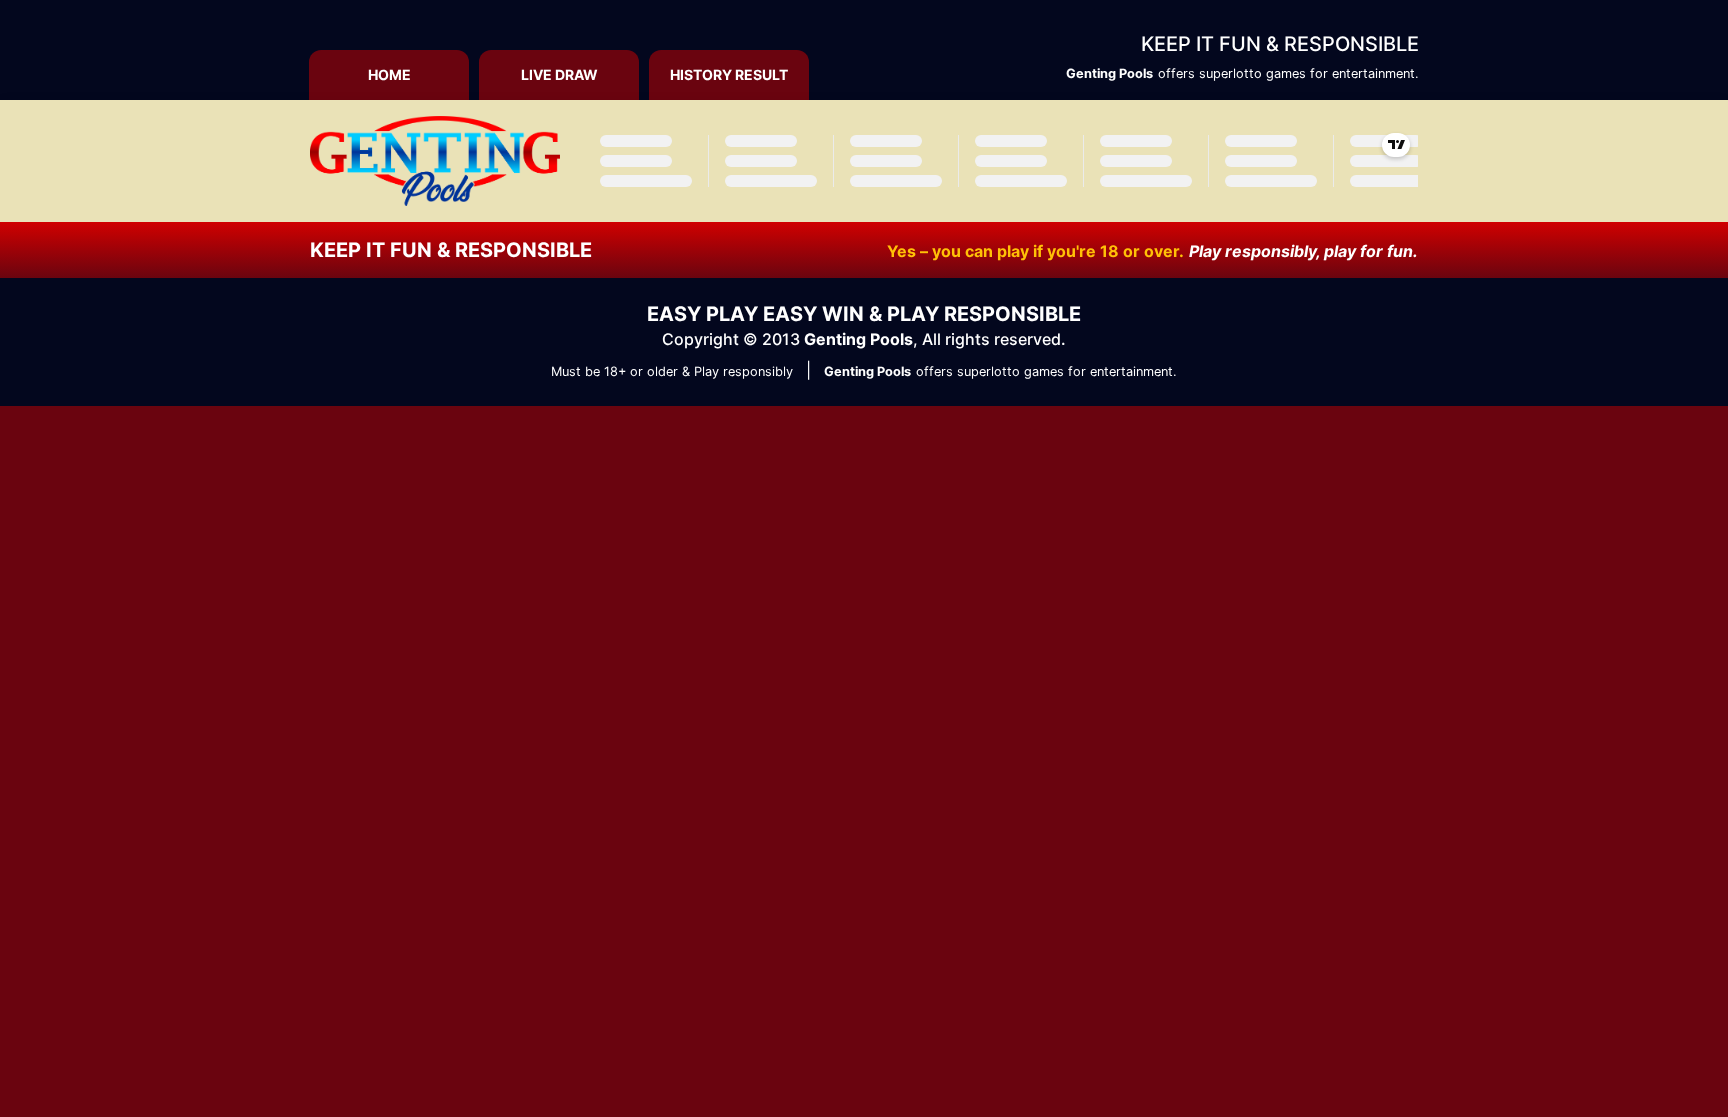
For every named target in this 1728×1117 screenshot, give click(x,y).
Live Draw (559, 74)
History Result (729, 74)
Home (389, 74)
